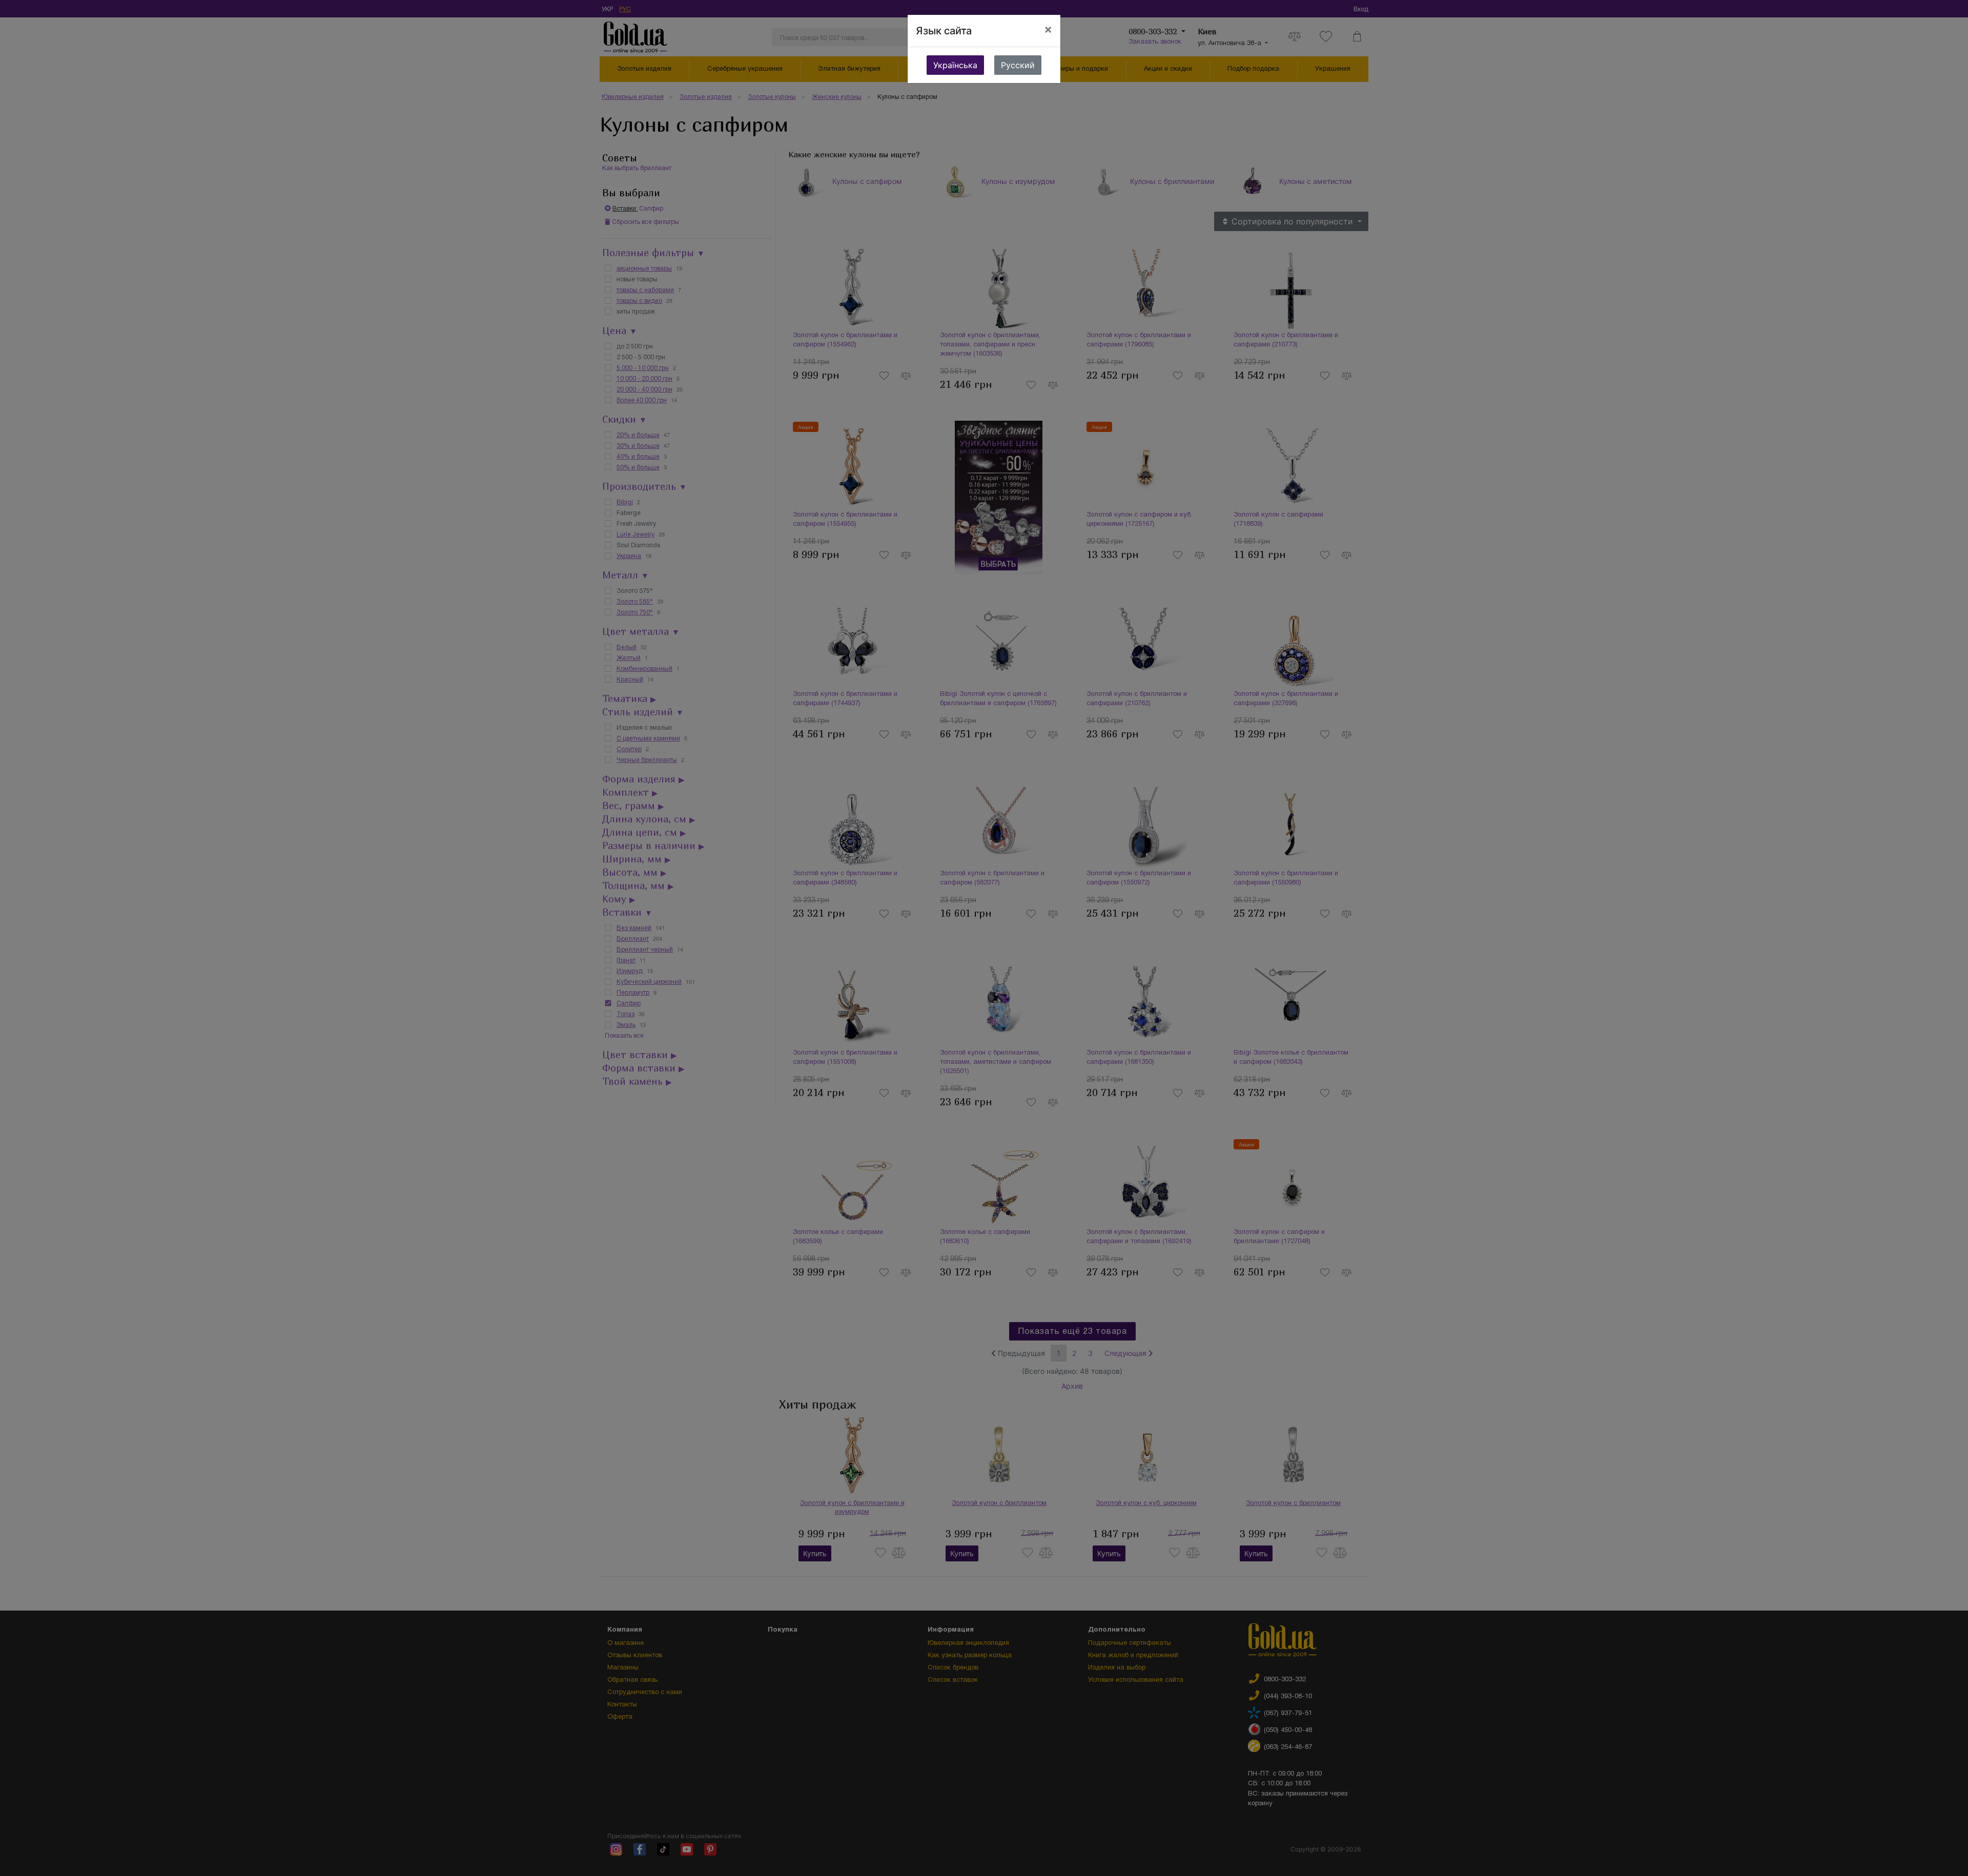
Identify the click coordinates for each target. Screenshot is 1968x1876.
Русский (1018, 65)
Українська (955, 65)
